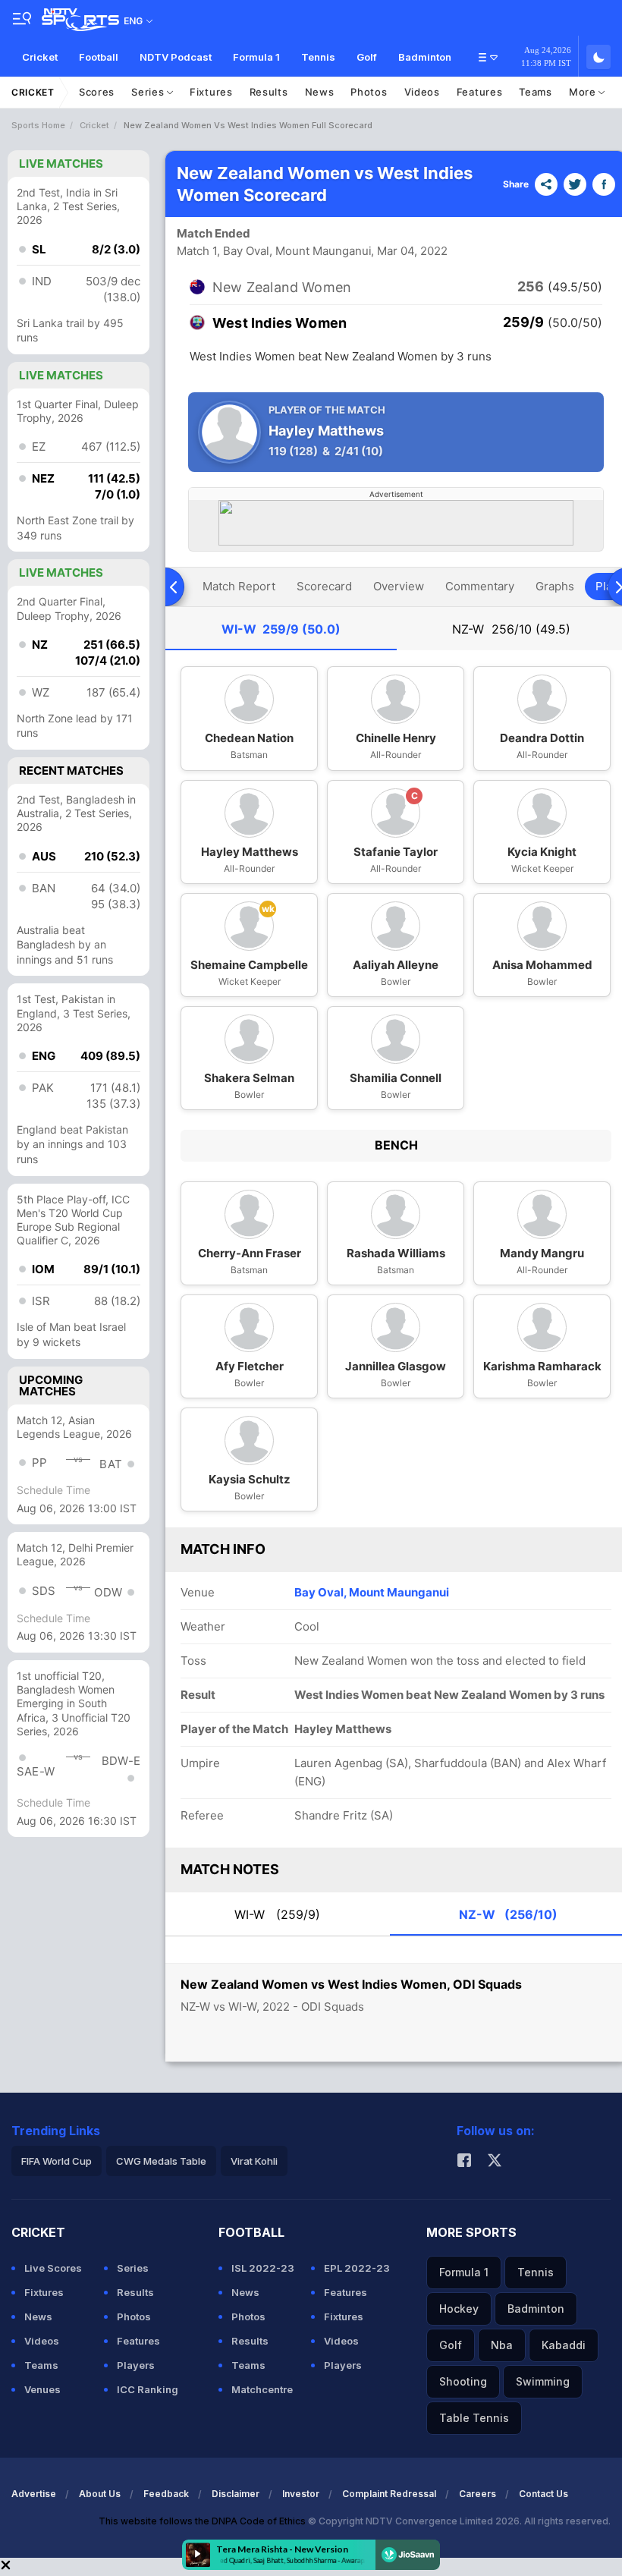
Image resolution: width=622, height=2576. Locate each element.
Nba (502, 2345)
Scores (97, 92)
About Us (100, 2494)
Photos (369, 92)
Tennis (318, 57)
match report (239, 586)
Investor (301, 2494)
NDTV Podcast (176, 57)
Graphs (555, 586)
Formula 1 (256, 57)
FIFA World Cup (57, 2161)
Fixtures (211, 92)
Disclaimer (236, 2494)
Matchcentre (262, 2389)
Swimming (543, 2381)
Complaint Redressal (389, 2494)
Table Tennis (474, 2418)
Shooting (463, 2381)
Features (480, 92)
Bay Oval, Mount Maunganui (372, 1592)
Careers (477, 2494)
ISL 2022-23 (263, 2268)
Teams (536, 92)
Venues (42, 2389)
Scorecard (324, 586)
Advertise (34, 2494)
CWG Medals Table (161, 2161)
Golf (367, 57)
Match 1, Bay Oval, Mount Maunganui (274, 251)
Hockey (459, 2309)
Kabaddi (564, 2345)
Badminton (425, 57)
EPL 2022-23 (357, 2268)
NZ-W (511, 629)
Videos (422, 92)
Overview (399, 586)
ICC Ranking (148, 2389)
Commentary (480, 586)
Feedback (166, 2494)
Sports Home (38, 125)
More (584, 92)
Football (99, 57)
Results (269, 92)
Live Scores (53, 2268)
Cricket (40, 57)
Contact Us (543, 2494)
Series (149, 92)
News (320, 92)
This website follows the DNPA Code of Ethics (203, 2521)
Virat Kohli (254, 2161)
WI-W (281, 629)
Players (136, 2365)
